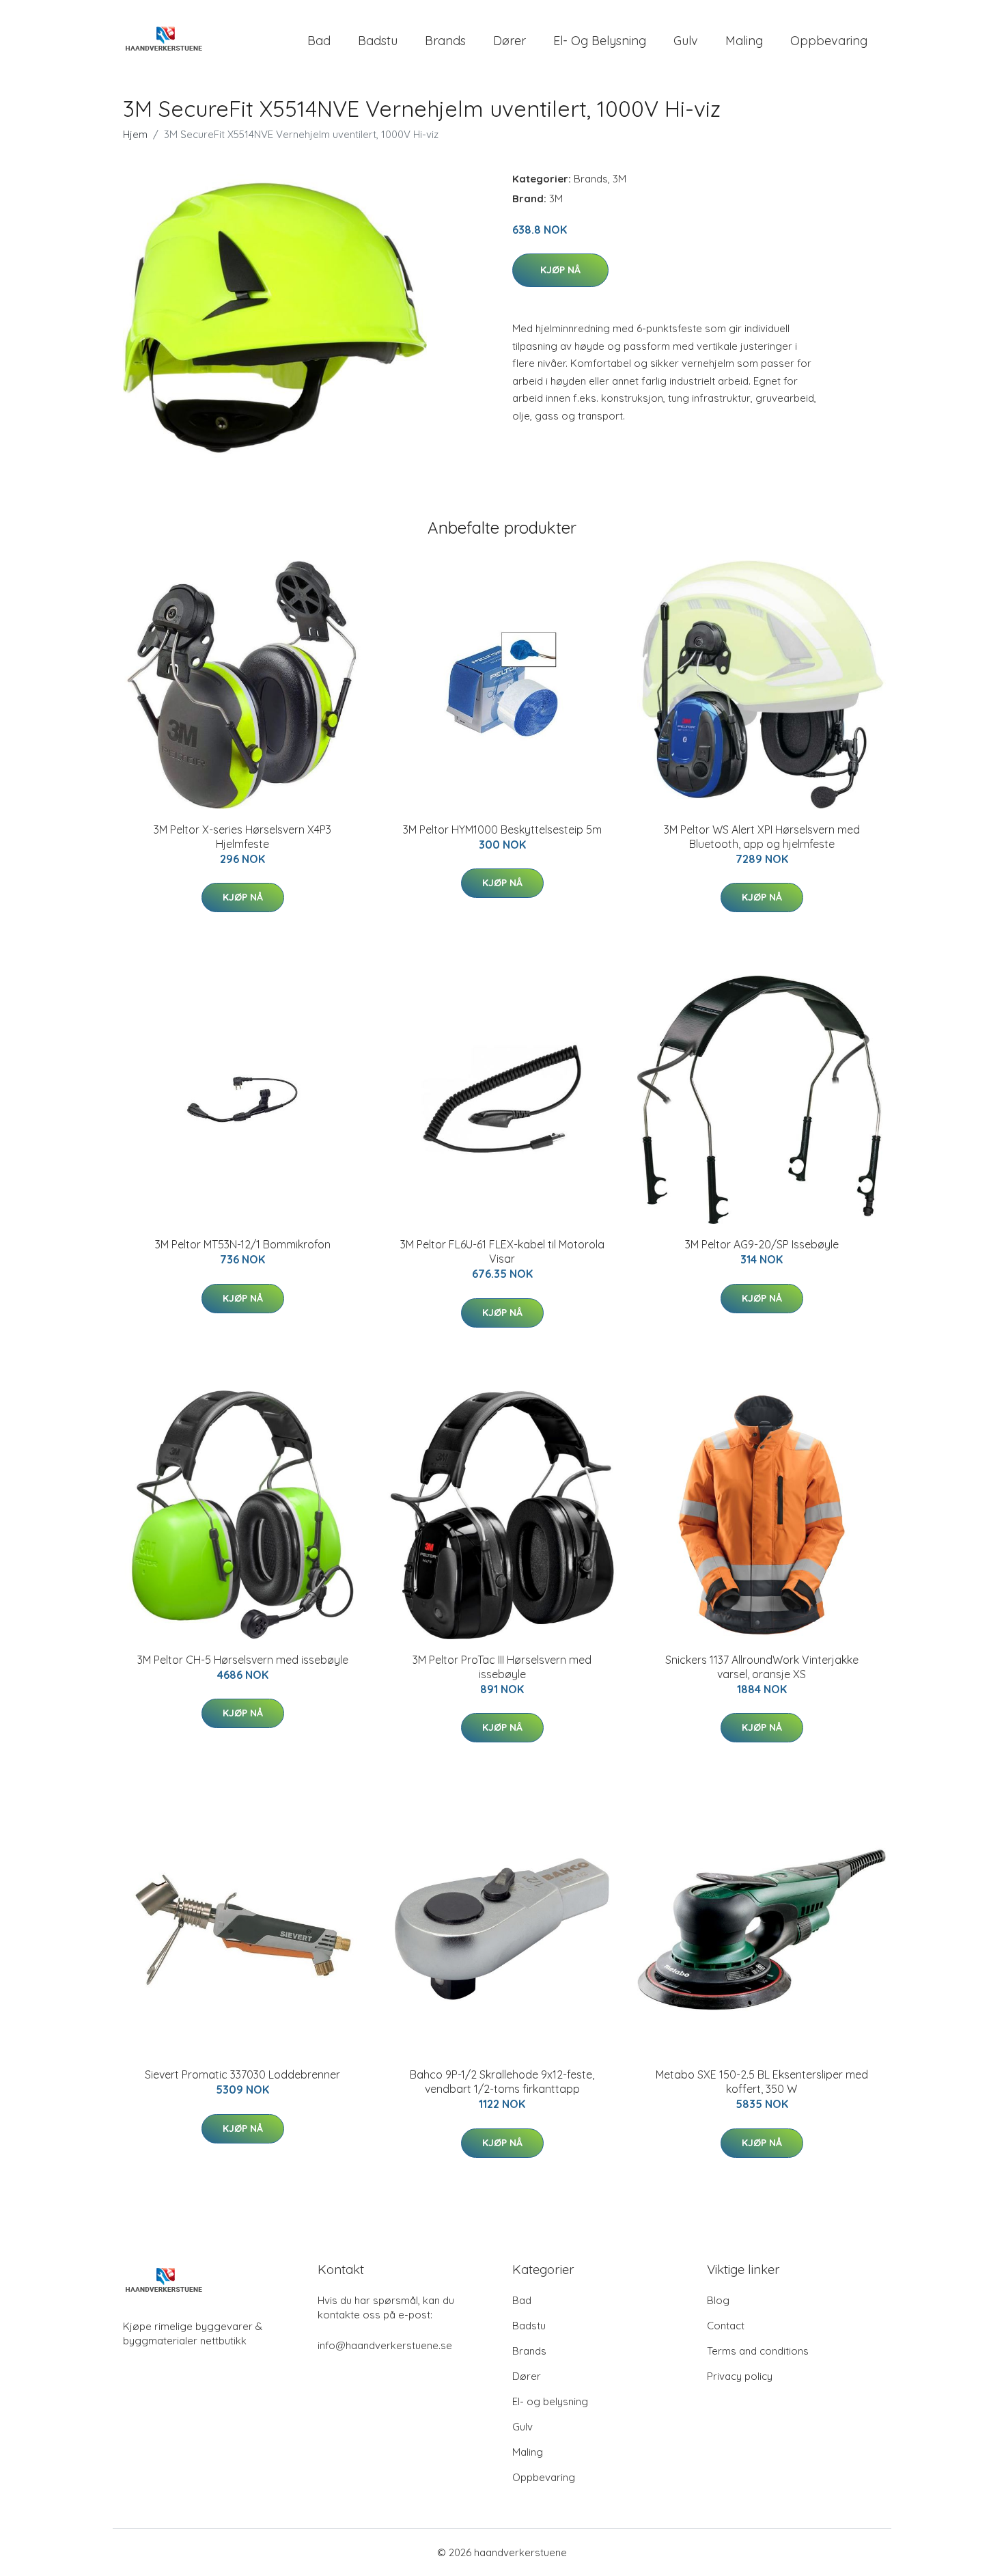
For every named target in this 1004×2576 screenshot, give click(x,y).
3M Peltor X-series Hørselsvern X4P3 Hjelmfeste (242, 837)
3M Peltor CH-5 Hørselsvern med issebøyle (243, 1660)
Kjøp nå (560, 270)
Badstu (378, 41)
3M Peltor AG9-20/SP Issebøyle (762, 1244)
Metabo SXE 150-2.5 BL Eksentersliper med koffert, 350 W (762, 2082)
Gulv (686, 41)
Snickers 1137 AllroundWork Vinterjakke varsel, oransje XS (762, 1667)
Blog (718, 2300)
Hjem (135, 134)
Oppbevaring (829, 41)
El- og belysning (600, 41)
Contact (726, 2326)
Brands (445, 41)
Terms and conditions (758, 2351)
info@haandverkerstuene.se (385, 2345)
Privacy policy (740, 2376)
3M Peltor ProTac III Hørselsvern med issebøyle (502, 1667)
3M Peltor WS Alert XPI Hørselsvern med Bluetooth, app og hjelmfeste (762, 837)
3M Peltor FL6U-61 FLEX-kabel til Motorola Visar (502, 1251)
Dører (510, 41)
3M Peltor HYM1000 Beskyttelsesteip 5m (502, 830)
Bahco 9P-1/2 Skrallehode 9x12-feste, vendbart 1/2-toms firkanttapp (502, 2082)
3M (619, 179)
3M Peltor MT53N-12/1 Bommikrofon (243, 1244)
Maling (744, 41)
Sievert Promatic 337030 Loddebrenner (242, 2074)
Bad (319, 41)
